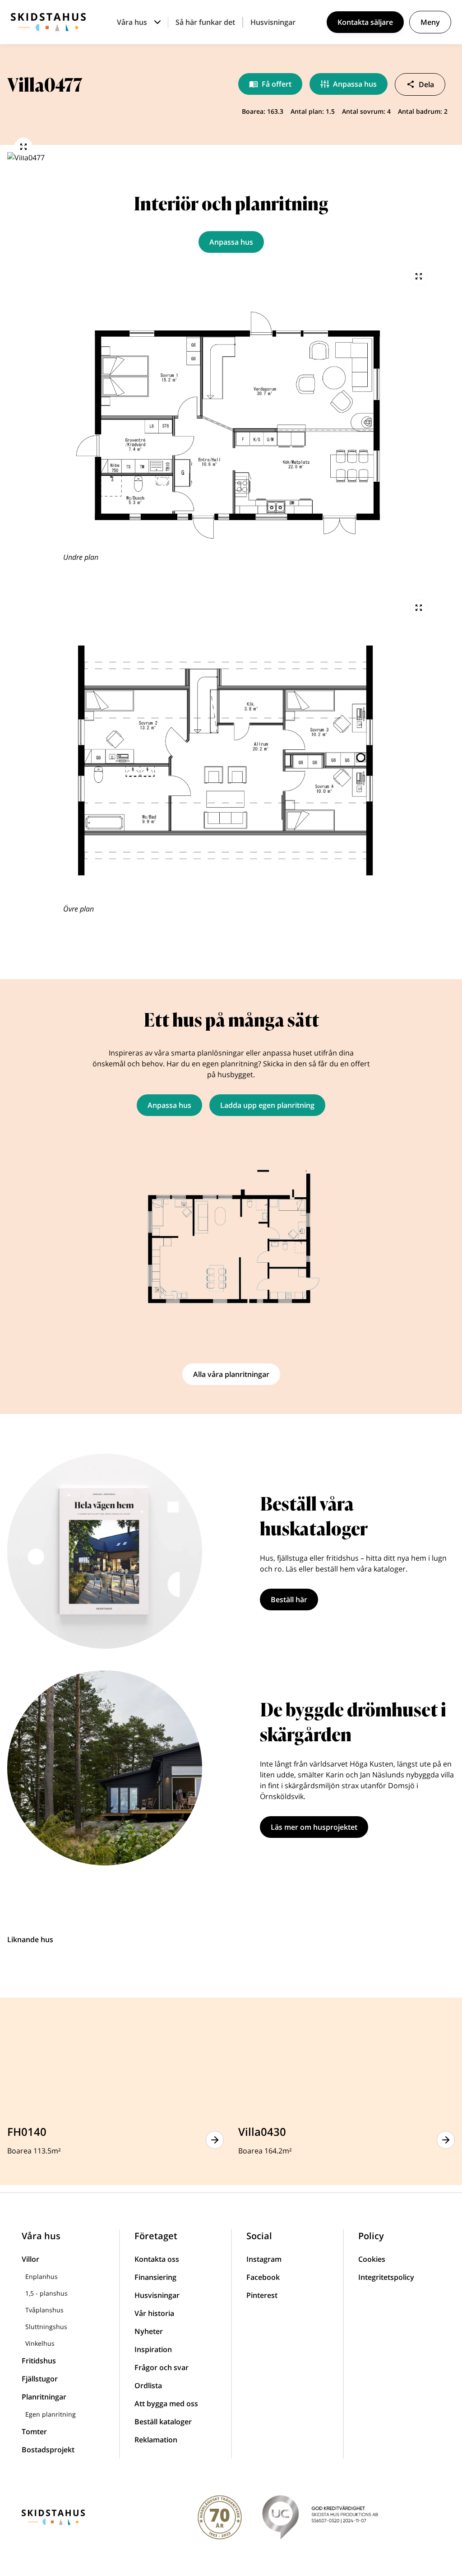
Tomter (34, 2432)
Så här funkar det (205, 22)
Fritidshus (39, 2361)
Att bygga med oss (166, 2404)
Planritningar (44, 2397)
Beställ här (289, 1600)
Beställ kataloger (163, 2422)
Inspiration (153, 2349)
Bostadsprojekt (48, 2450)
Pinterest (262, 2295)
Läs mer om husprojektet (314, 1827)
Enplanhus (42, 2276)
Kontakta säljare (365, 22)
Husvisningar (273, 22)
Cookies (372, 2259)
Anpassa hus (355, 84)
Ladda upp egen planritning (267, 1105)
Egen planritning (51, 2414)
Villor (30, 2259)
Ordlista (148, 2385)
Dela (426, 84)
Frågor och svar (162, 2367)
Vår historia (154, 2313)
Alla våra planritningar (231, 1374)
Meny (430, 22)
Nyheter (149, 2331)
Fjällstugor (40, 2379)
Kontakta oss (157, 2259)
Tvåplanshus (44, 2310)
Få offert (277, 84)
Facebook (263, 2277)
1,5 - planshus (46, 2293)
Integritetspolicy (386, 2277)
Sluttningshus (46, 2327)
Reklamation (156, 2440)
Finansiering (155, 2277)
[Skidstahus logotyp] (48, 22)
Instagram (264, 2259)
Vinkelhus (40, 2343)
